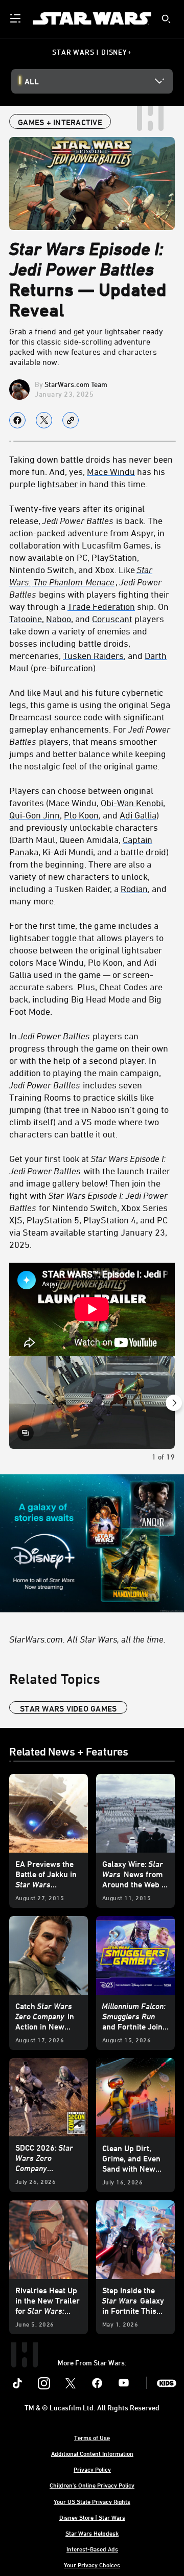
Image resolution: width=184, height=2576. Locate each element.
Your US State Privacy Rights (92, 2501)
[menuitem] (16, 18)
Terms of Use (92, 2437)
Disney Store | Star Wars (92, 2517)
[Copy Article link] (71, 420)
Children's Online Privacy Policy (92, 2485)
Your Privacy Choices (92, 2565)
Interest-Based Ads (92, 2549)
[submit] (166, 19)
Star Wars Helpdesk (92, 2533)
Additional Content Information (92, 2453)
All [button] (32, 81)
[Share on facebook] (17, 420)
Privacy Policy (92, 2469)
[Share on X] (44, 420)
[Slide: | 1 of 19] (92, 1402)
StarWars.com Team (76, 384)
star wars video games (68, 1708)
